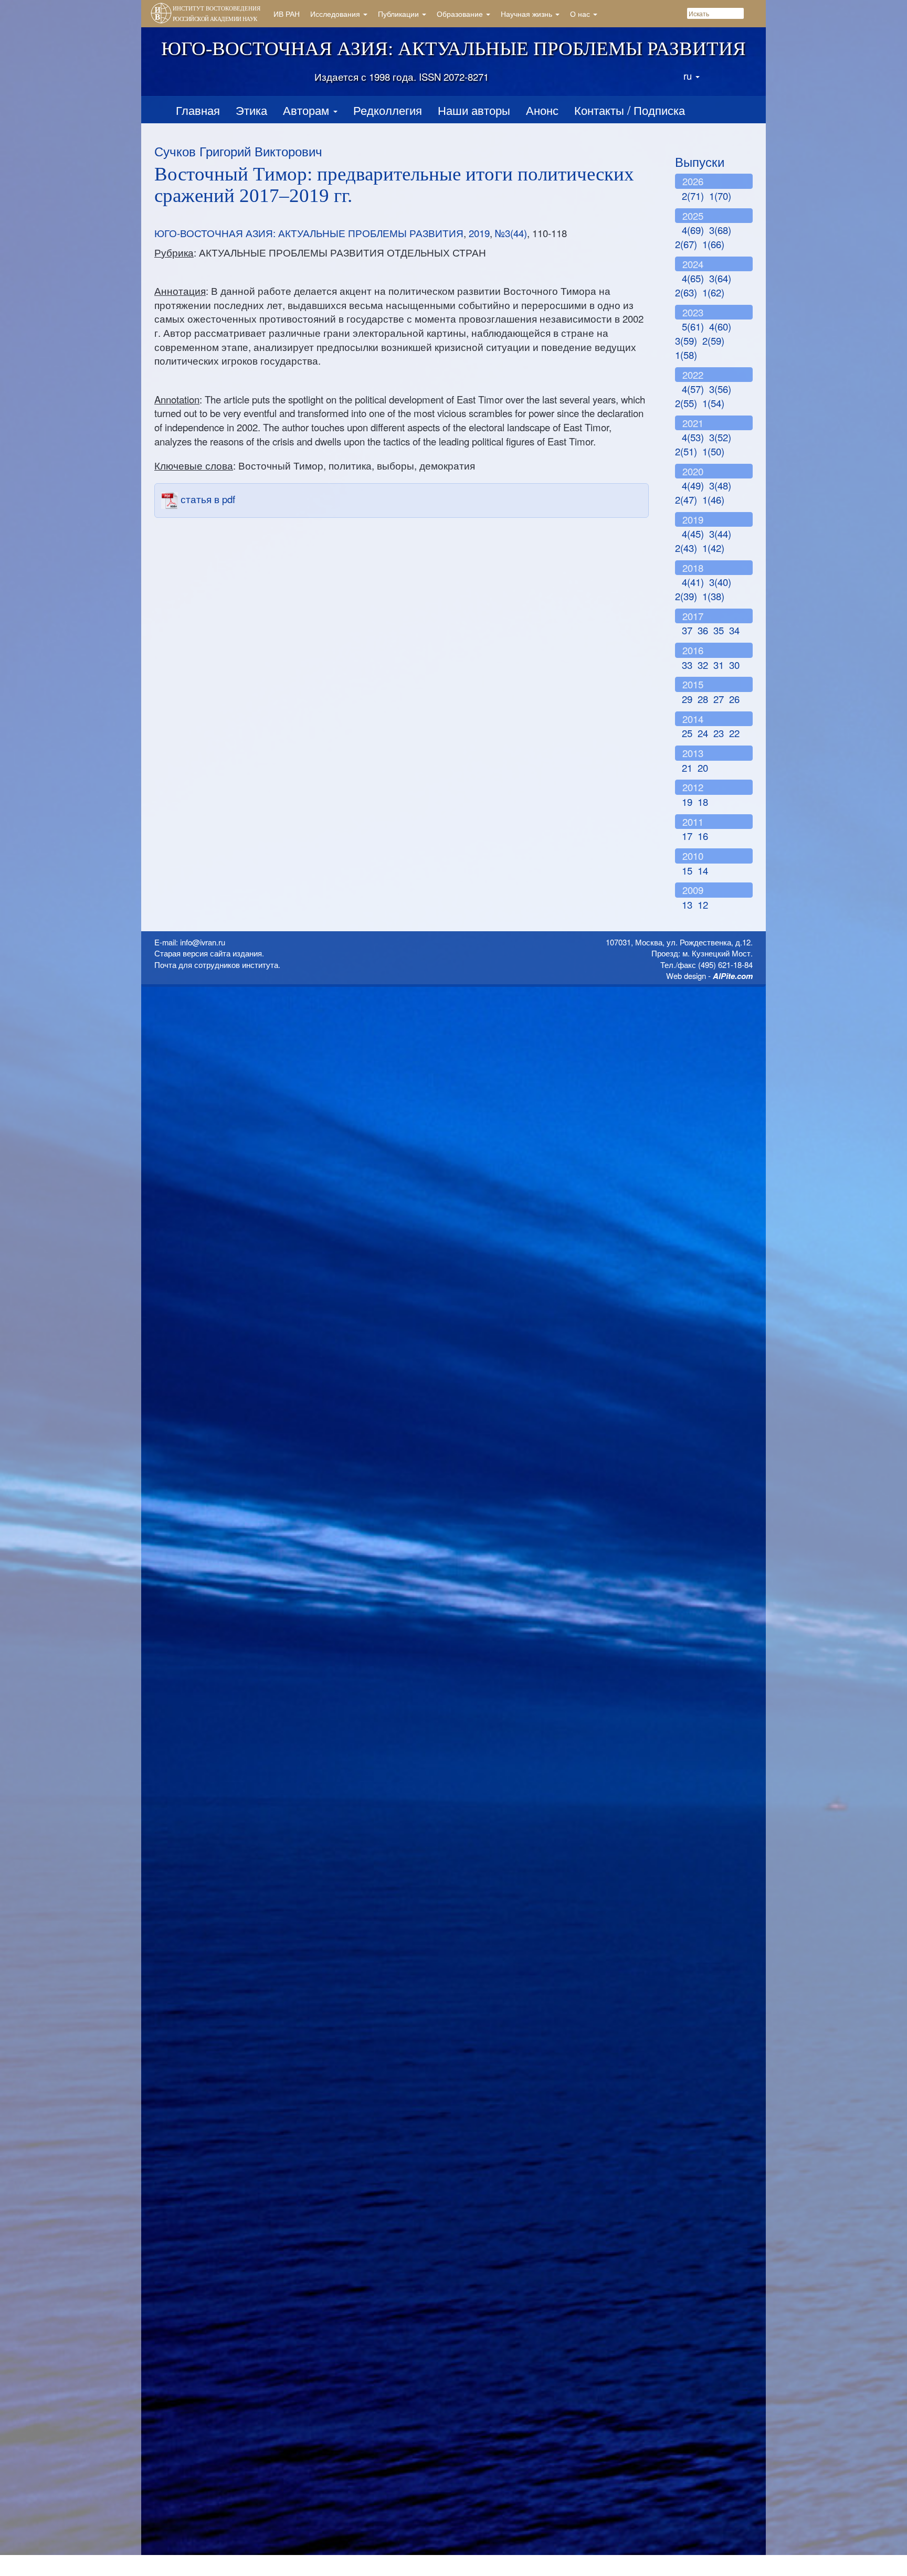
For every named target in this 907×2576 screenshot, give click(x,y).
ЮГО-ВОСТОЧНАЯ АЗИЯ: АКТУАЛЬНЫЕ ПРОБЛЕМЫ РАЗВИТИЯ (309, 233)
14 (703, 870)
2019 (479, 233)
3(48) (720, 485)
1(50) (713, 451)
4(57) (693, 389)
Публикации (399, 14)
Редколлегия (388, 110)
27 (719, 699)
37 (687, 630)
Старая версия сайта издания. (209, 953)
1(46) (713, 499)
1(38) (713, 596)
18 (703, 802)
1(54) (713, 403)
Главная (198, 110)
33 (687, 665)
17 (687, 836)
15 (687, 870)
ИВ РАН (287, 14)
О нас (581, 14)
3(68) (720, 230)
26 (734, 699)
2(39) (686, 596)
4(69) (693, 230)
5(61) (693, 326)
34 (734, 630)
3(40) (720, 582)
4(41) (693, 582)
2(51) (686, 451)
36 (703, 630)
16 (703, 836)
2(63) (686, 292)
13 (687, 904)
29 (687, 699)
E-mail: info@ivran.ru (190, 942)
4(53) (693, 437)
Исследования (336, 14)
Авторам (308, 110)
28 (703, 699)
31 (719, 665)
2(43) (686, 548)
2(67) (686, 244)
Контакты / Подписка (630, 110)
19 (687, 802)
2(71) (693, 196)
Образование (461, 14)
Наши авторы (474, 110)
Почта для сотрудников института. (217, 965)
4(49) (693, 485)
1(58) (686, 355)
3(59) (686, 340)
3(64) (720, 278)
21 (687, 768)
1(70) (720, 196)
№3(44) (511, 233)
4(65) (693, 278)
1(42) (713, 548)
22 (734, 733)
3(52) (720, 437)
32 (703, 665)
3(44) (720, 534)
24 (703, 733)
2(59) (713, 340)
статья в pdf (207, 499)
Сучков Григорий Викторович (238, 151)
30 (734, 665)
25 (687, 733)
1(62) (713, 292)
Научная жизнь (528, 14)
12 (703, 904)
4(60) (720, 326)
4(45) (693, 534)
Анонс (542, 110)
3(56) (720, 389)
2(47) (686, 499)
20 (703, 768)
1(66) (713, 244)
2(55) (686, 403)
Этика (251, 110)
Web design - (709, 976)
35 (719, 630)
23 (719, 733)
